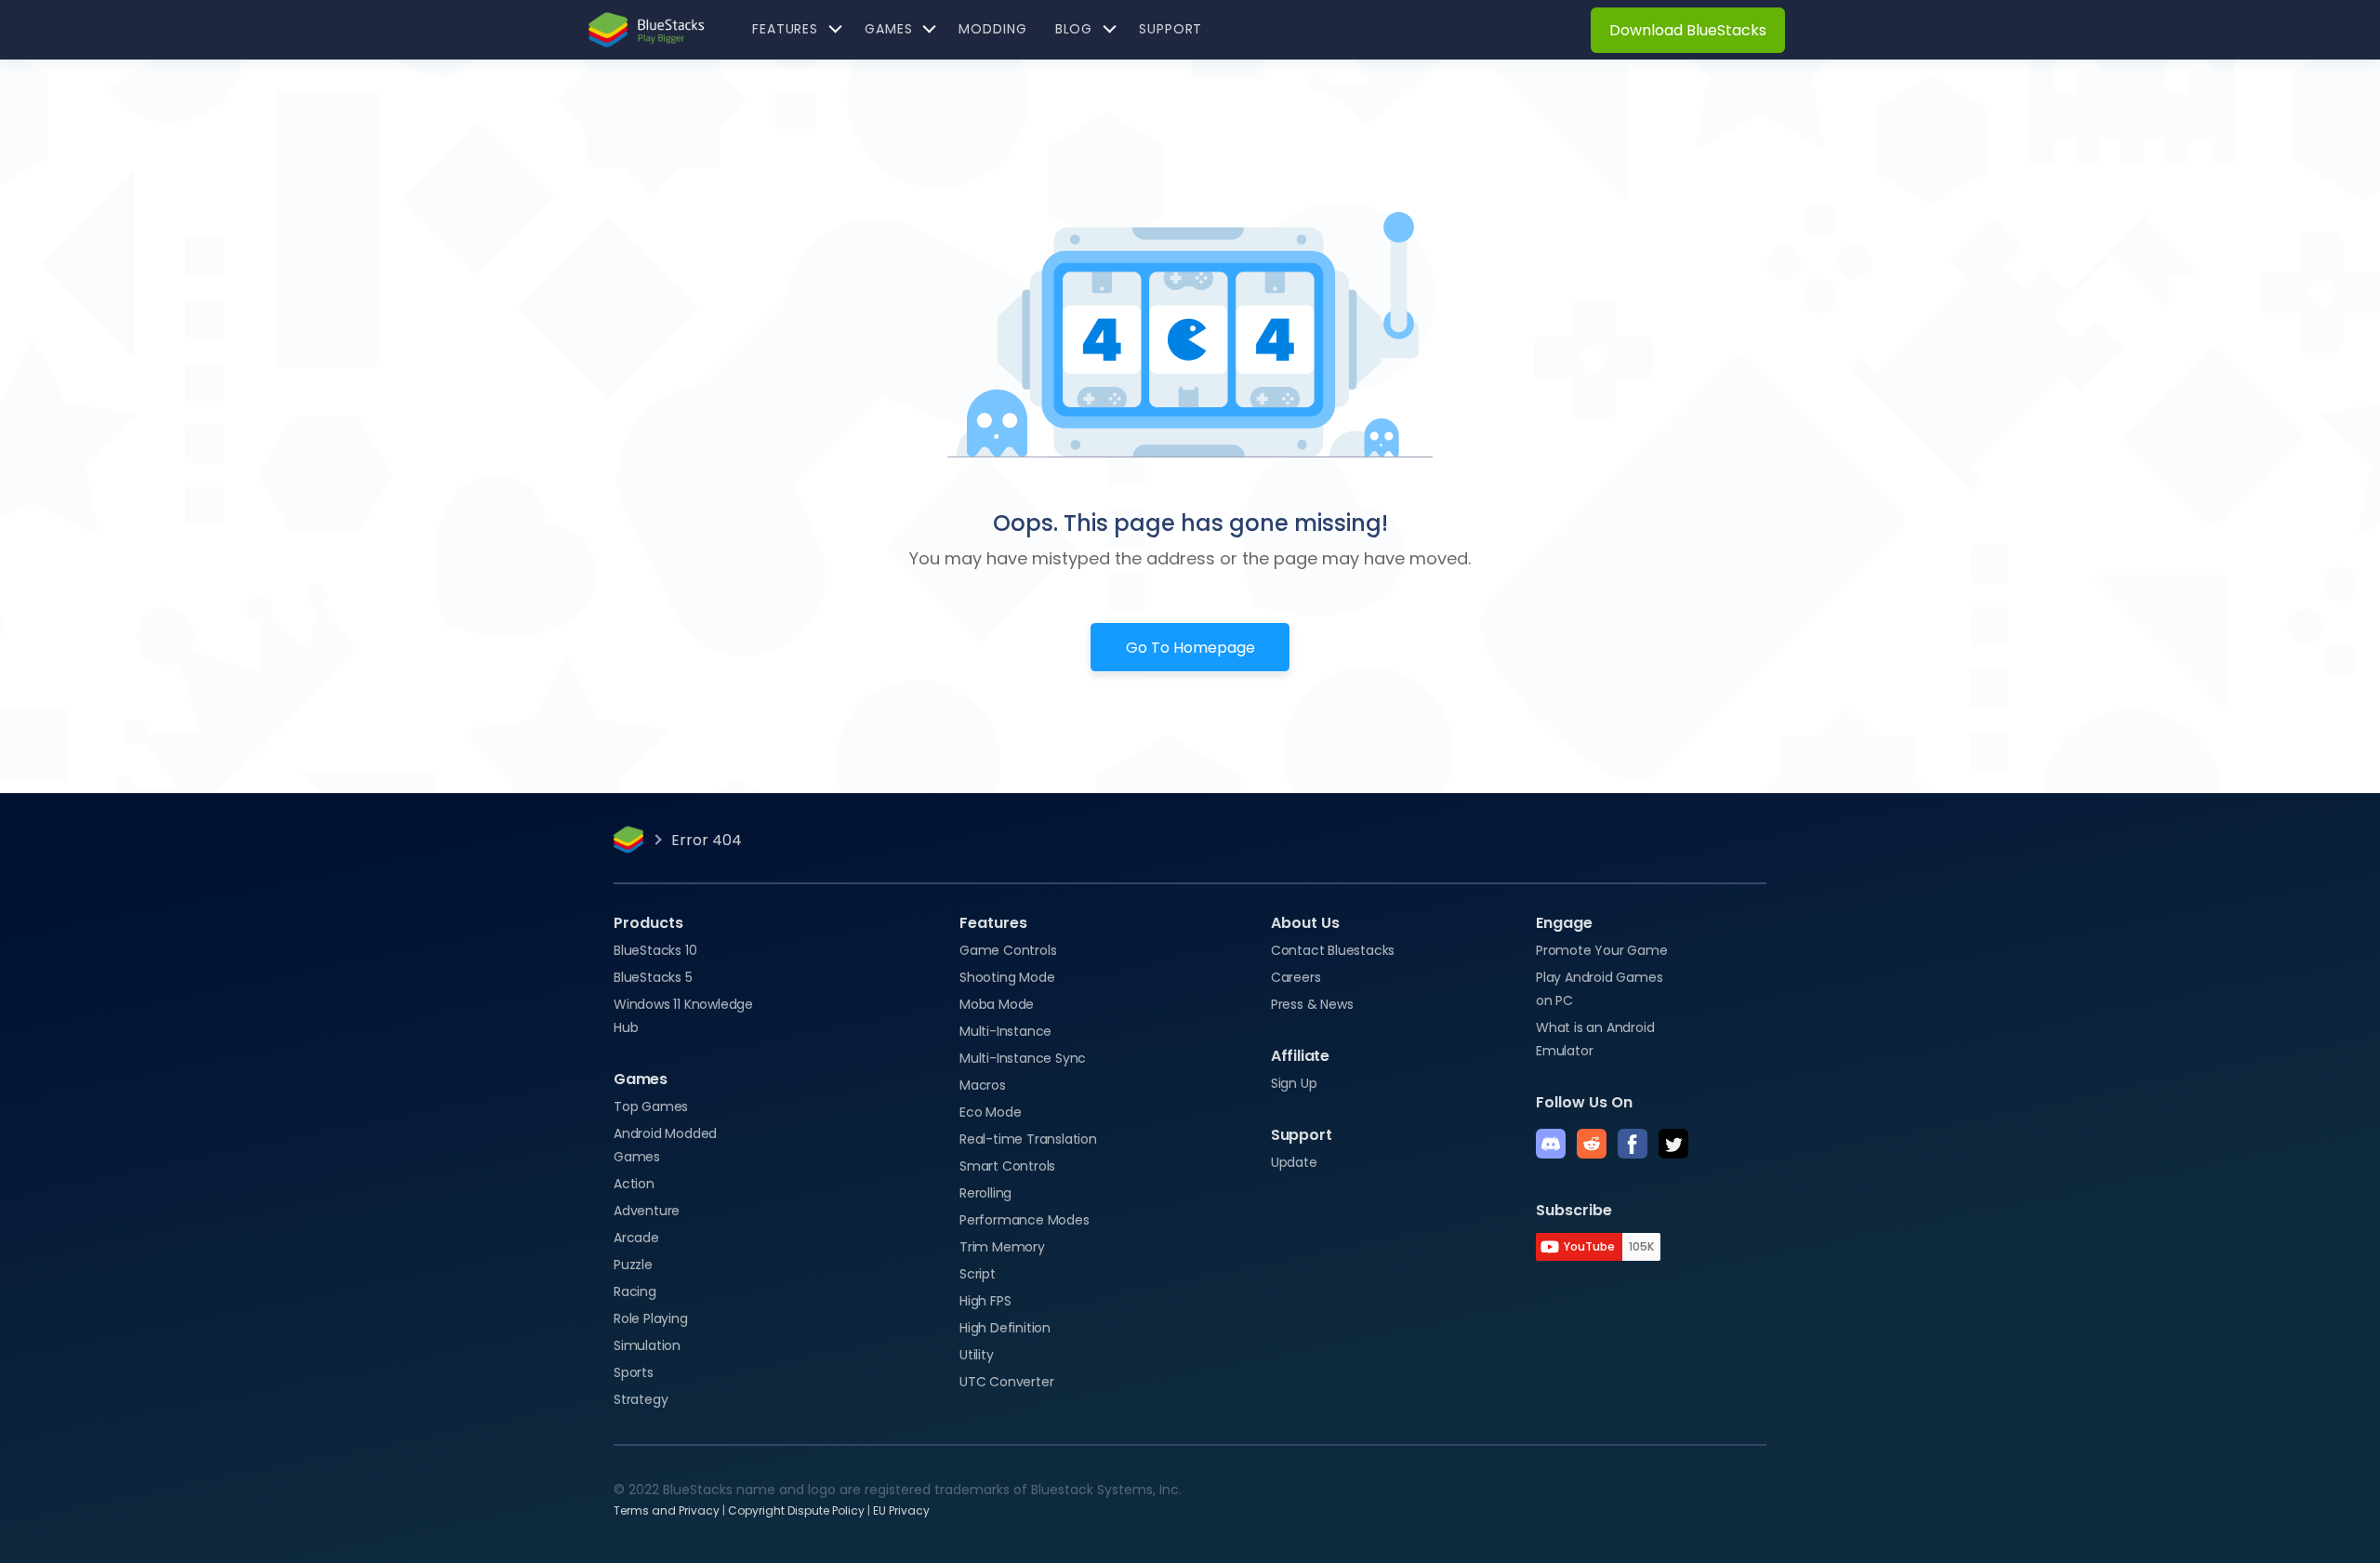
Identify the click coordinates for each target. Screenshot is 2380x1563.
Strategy (641, 1399)
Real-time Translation (1028, 1139)
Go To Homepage (1190, 648)
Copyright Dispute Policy (796, 1510)
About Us (1305, 923)
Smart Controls (1007, 1166)
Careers (1296, 977)
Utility (977, 1355)
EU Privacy (901, 1510)
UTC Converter (1006, 1382)
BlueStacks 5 (653, 977)
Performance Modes (1025, 1220)
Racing (635, 1291)
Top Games (651, 1106)
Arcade (636, 1238)
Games (641, 1079)
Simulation (647, 1345)
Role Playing (651, 1318)
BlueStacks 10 (655, 950)
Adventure (647, 1211)
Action (634, 1184)
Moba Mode (997, 1004)
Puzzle (633, 1265)
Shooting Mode (1007, 977)
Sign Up (1294, 1083)
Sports (634, 1372)
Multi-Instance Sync (1023, 1058)
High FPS (985, 1301)
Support (1302, 1135)
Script (978, 1274)
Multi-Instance (1005, 1031)
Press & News (1312, 1004)
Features (993, 923)
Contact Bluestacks (1333, 950)
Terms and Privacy (667, 1510)
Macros (983, 1085)
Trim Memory (1002, 1247)
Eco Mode (990, 1112)
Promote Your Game (1602, 950)
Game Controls (1008, 950)
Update (1294, 1162)
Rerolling (985, 1193)
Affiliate (1300, 1056)
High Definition (1005, 1328)
